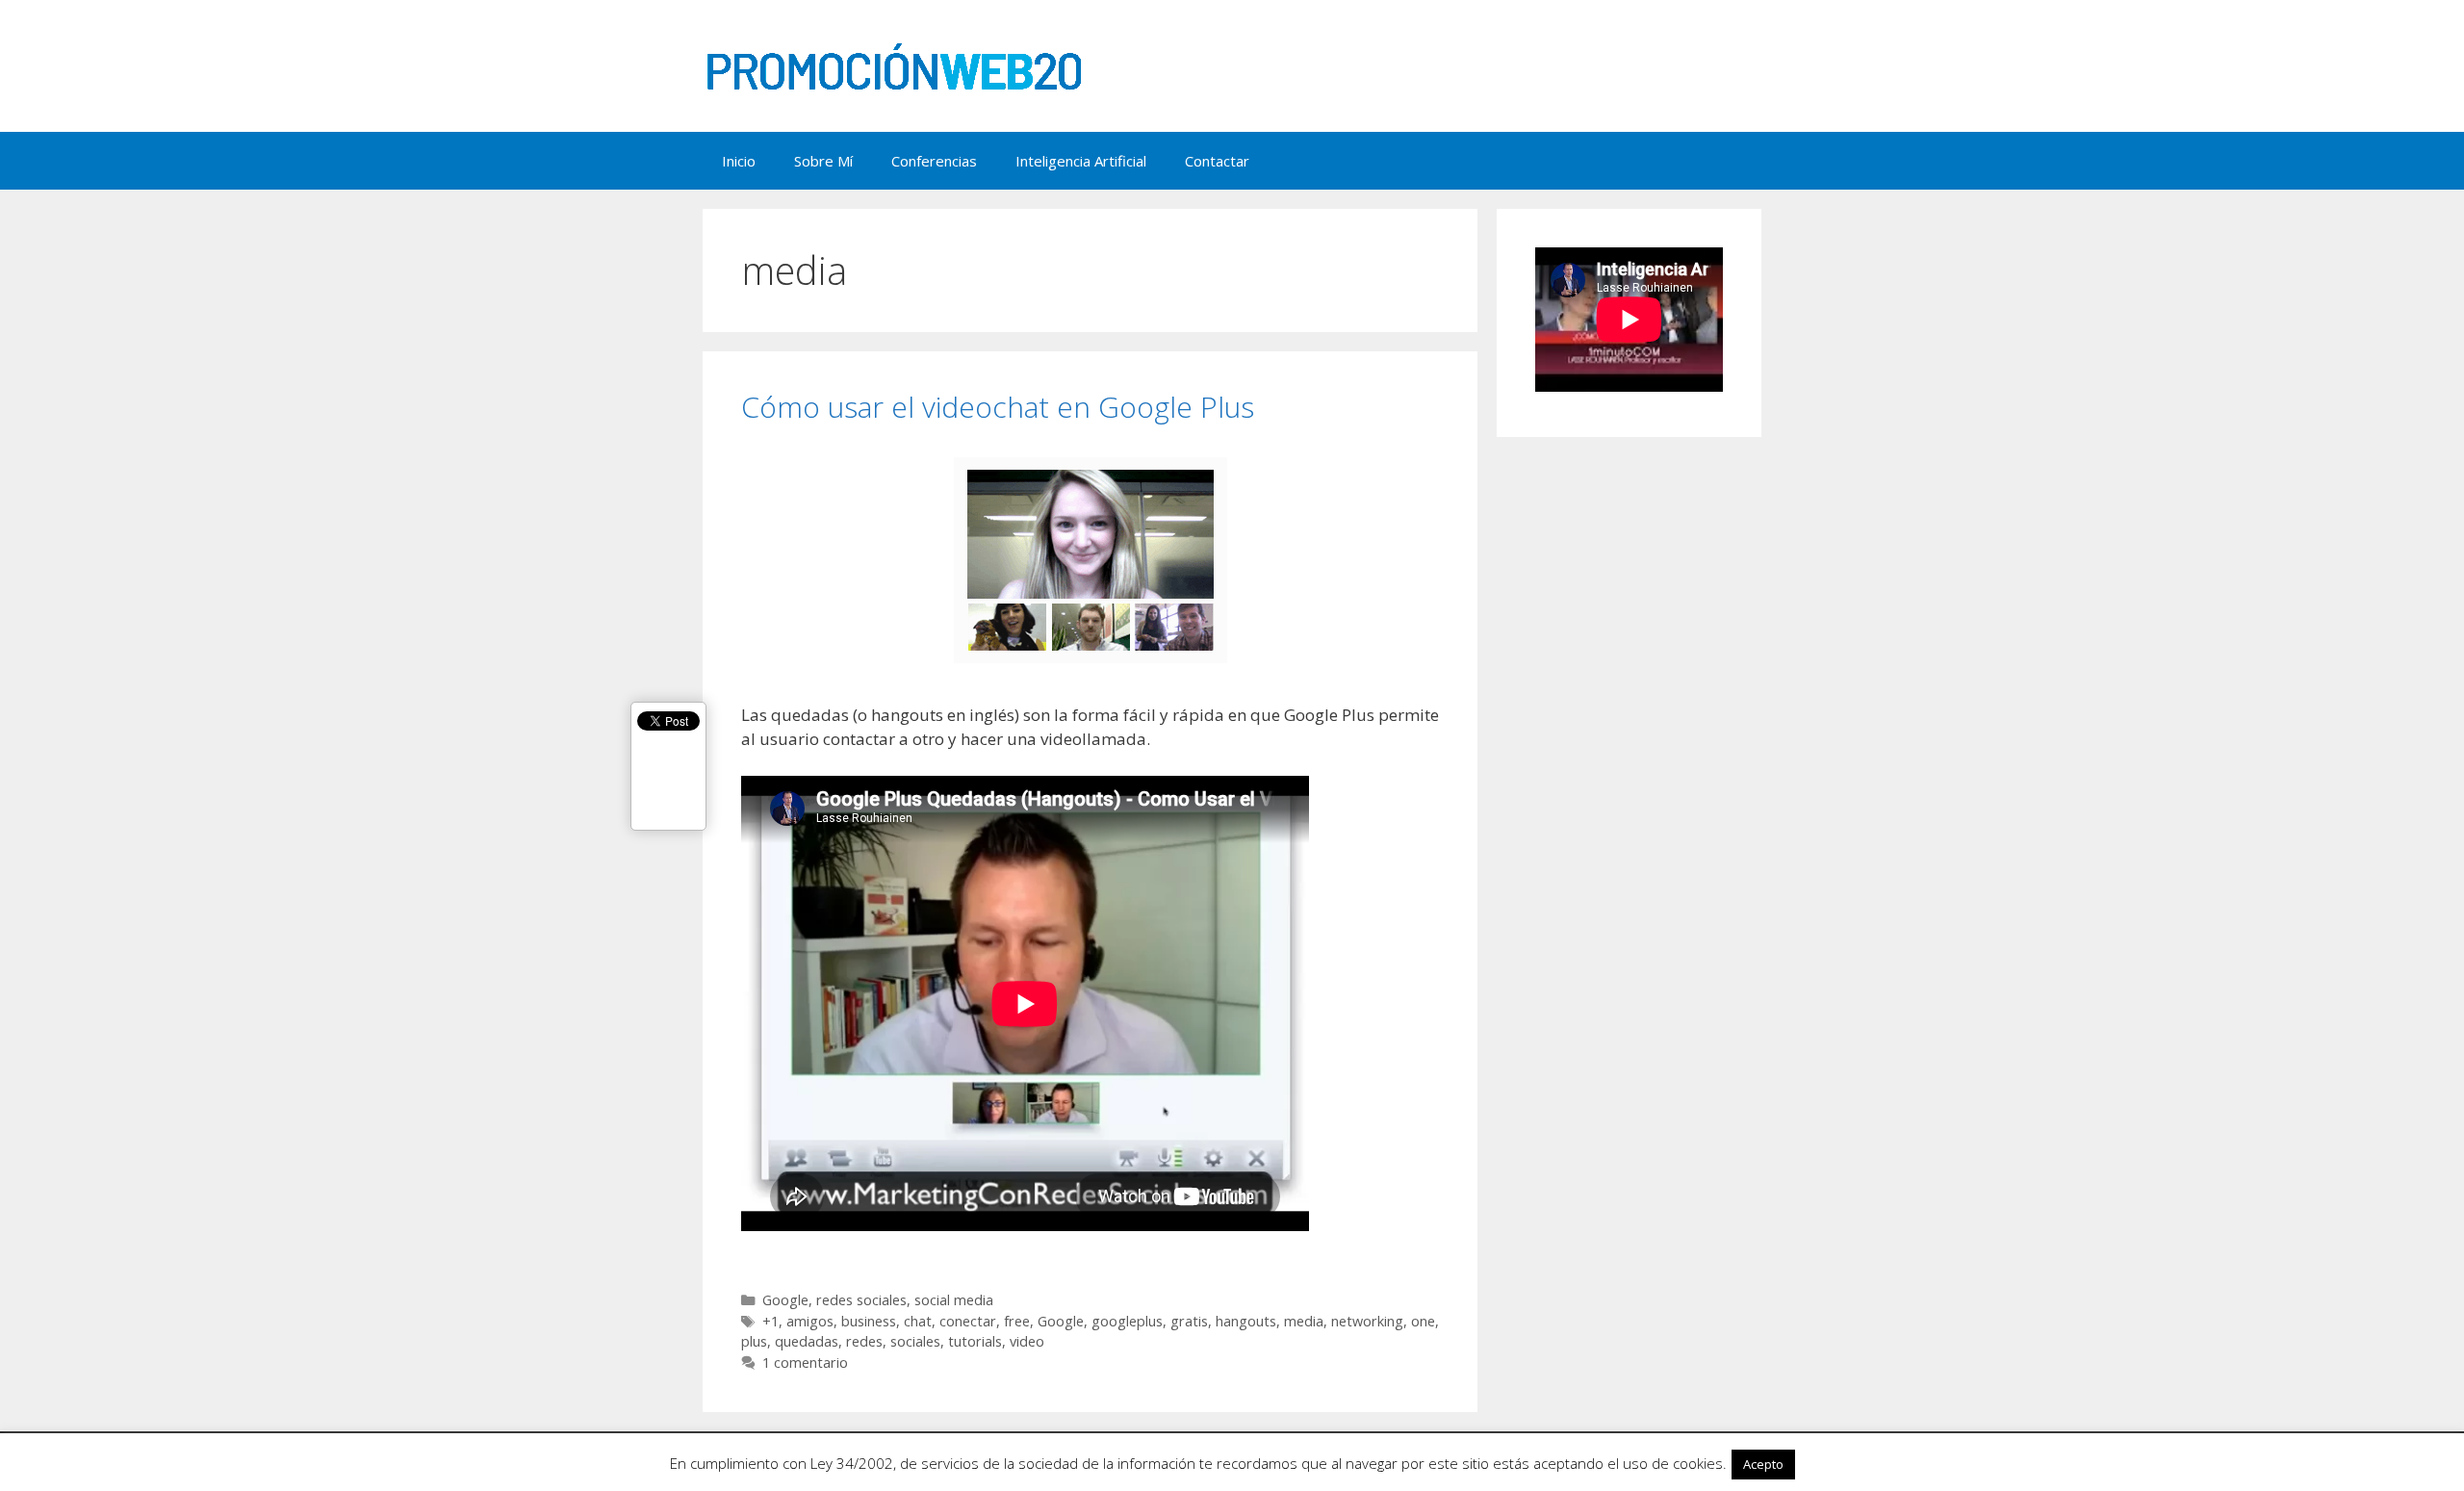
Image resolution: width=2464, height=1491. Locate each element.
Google (785, 1300)
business (869, 1321)
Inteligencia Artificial (1081, 161)
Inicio (739, 161)
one (1423, 1321)
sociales (915, 1341)
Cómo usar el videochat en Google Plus (998, 407)
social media (954, 1300)
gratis (1189, 1321)
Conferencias (934, 161)
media (1304, 1321)
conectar (968, 1321)
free (1017, 1321)
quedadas (807, 1341)
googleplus (1127, 1321)
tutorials (975, 1341)
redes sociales (861, 1300)
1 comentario (805, 1362)
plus (754, 1341)
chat (918, 1321)
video (1027, 1341)
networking (1367, 1321)
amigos (810, 1321)
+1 (770, 1321)
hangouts (1246, 1321)
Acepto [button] (1763, 1464)
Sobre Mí (823, 161)
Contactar (1217, 161)
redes (864, 1341)
